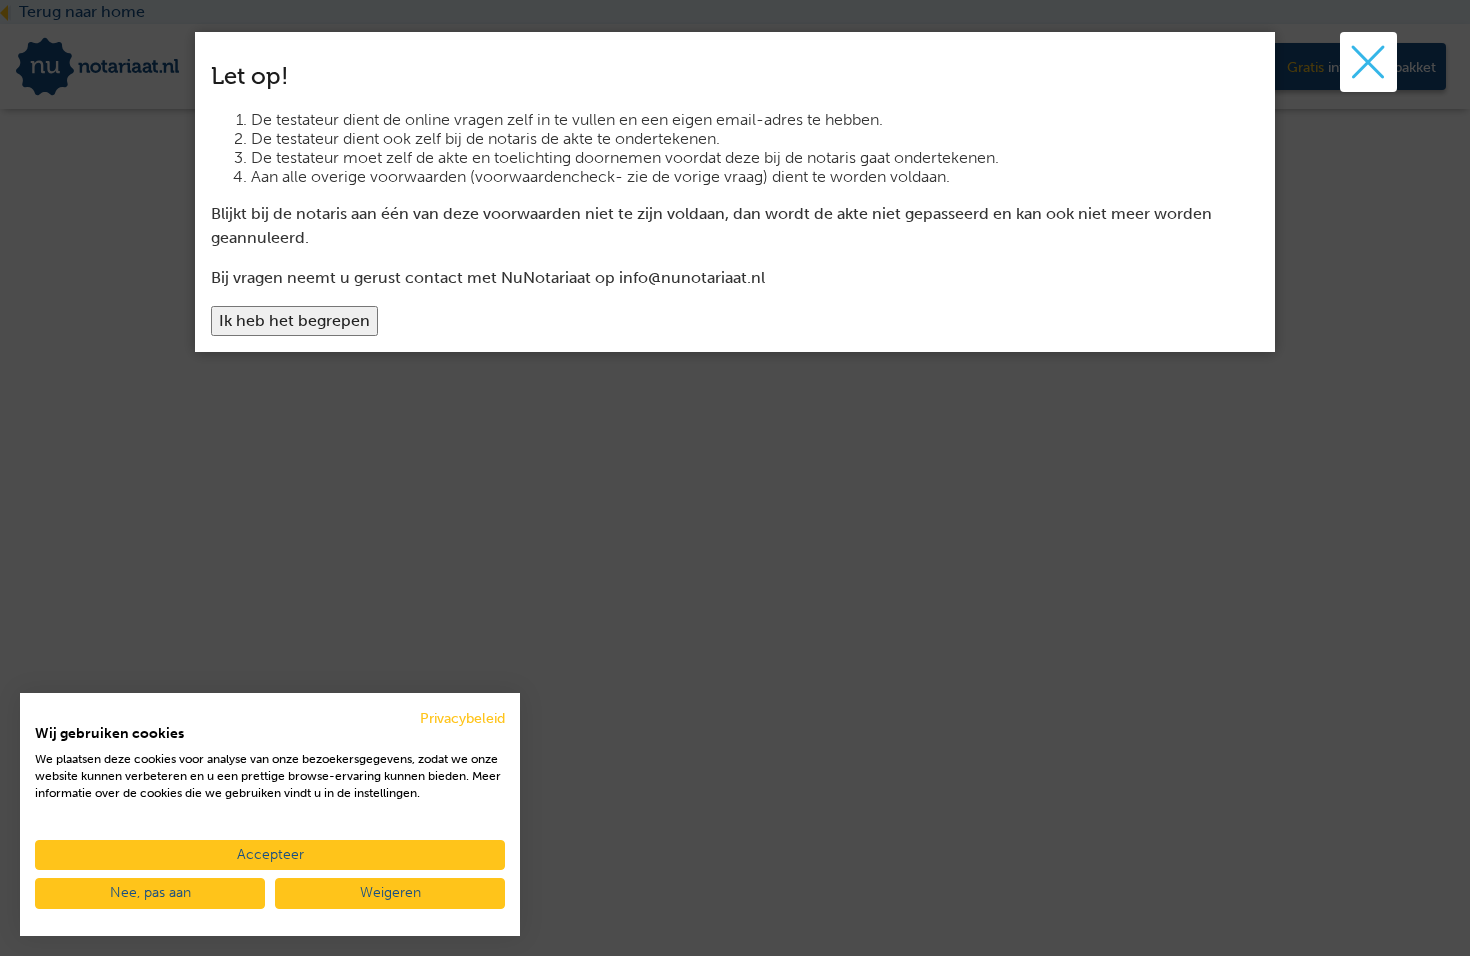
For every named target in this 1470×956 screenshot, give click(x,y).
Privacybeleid (462, 718)
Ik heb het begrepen (294, 320)
